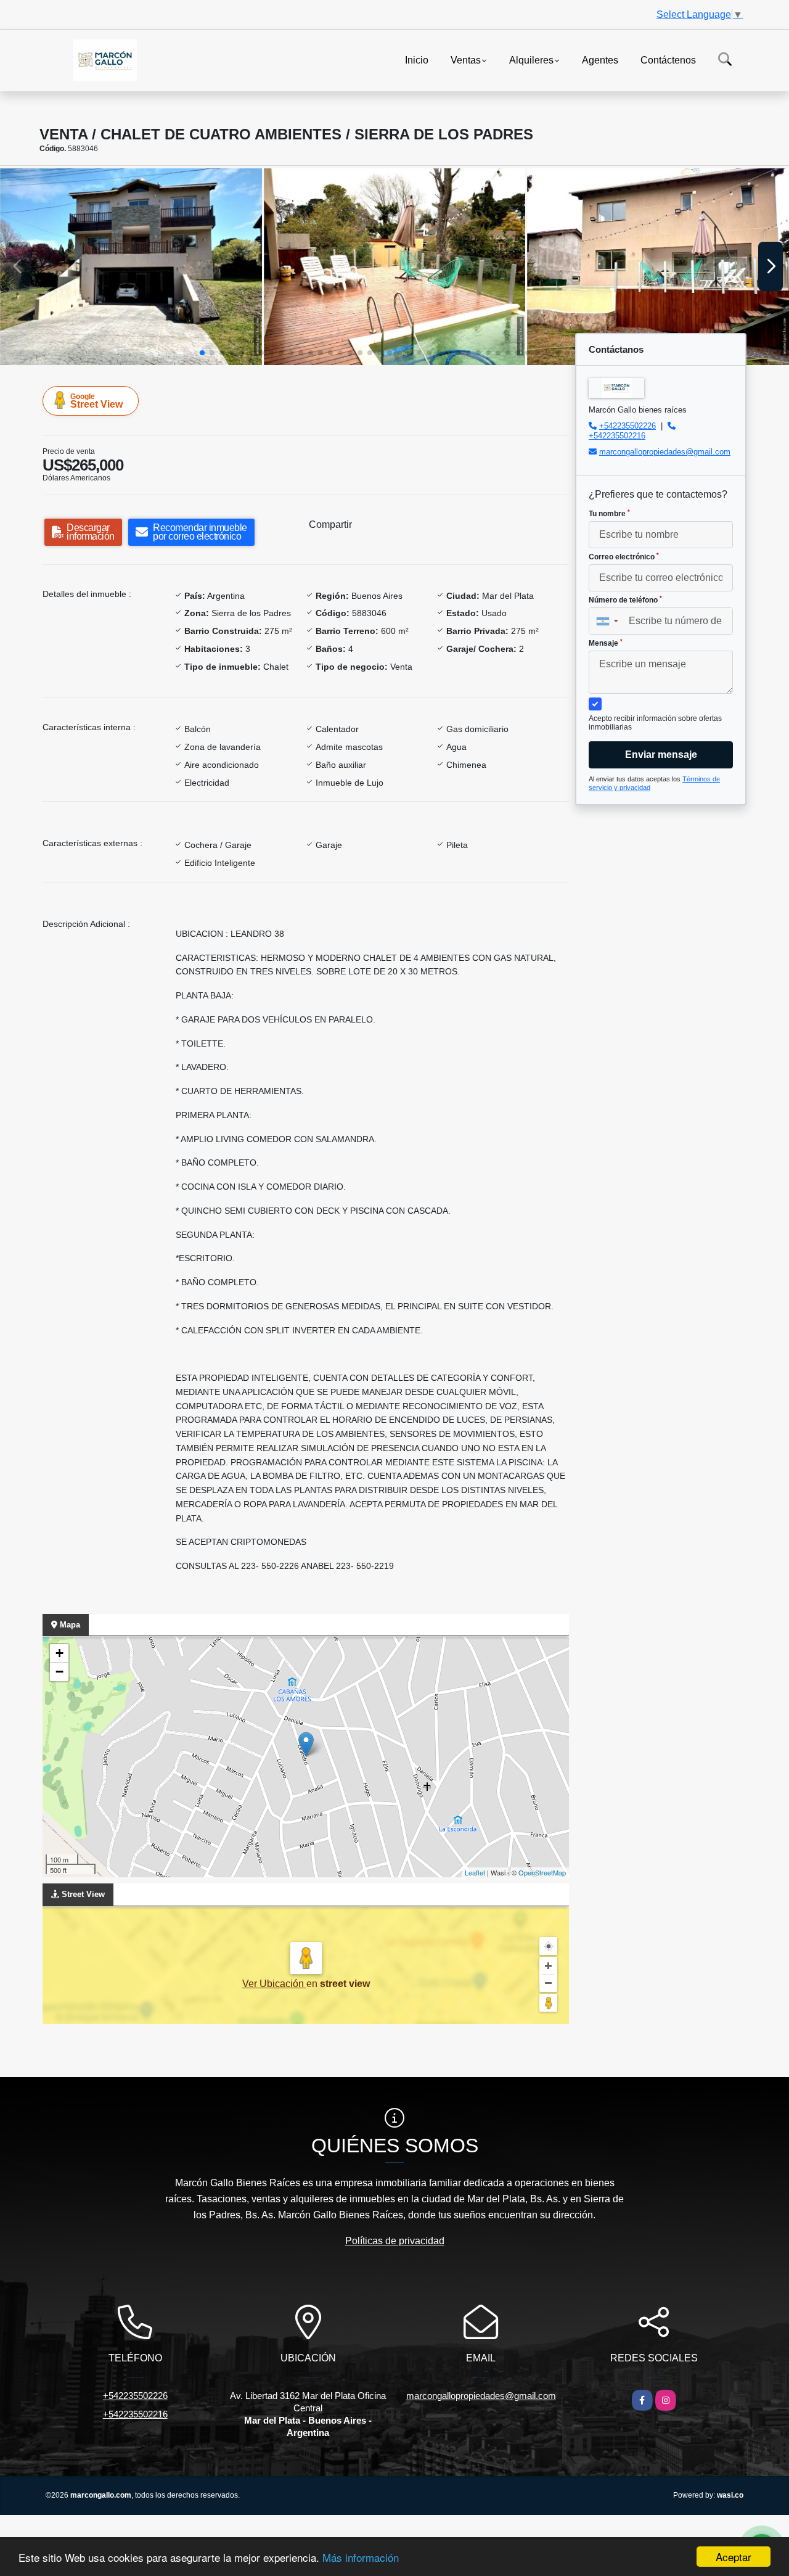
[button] (202, 353)
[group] (131, 266)
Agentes (600, 60)
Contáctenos (668, 60)
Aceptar (734, 2557)
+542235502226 (628, 426)
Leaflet (475, 1872)
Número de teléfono (625, 600)
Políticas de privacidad (395, 2241)
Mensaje (606, 643)
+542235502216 (617, 436)
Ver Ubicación (274, 1984)
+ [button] (59, 1653)
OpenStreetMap (542, 1872)
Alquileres (531, 60)
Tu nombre (609, 514)
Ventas (466, 60)
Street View (96, 401)
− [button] (59, 1672)
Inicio (417, 60)
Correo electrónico (624, 557)
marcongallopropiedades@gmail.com (665, 452)
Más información (361, 2557)
